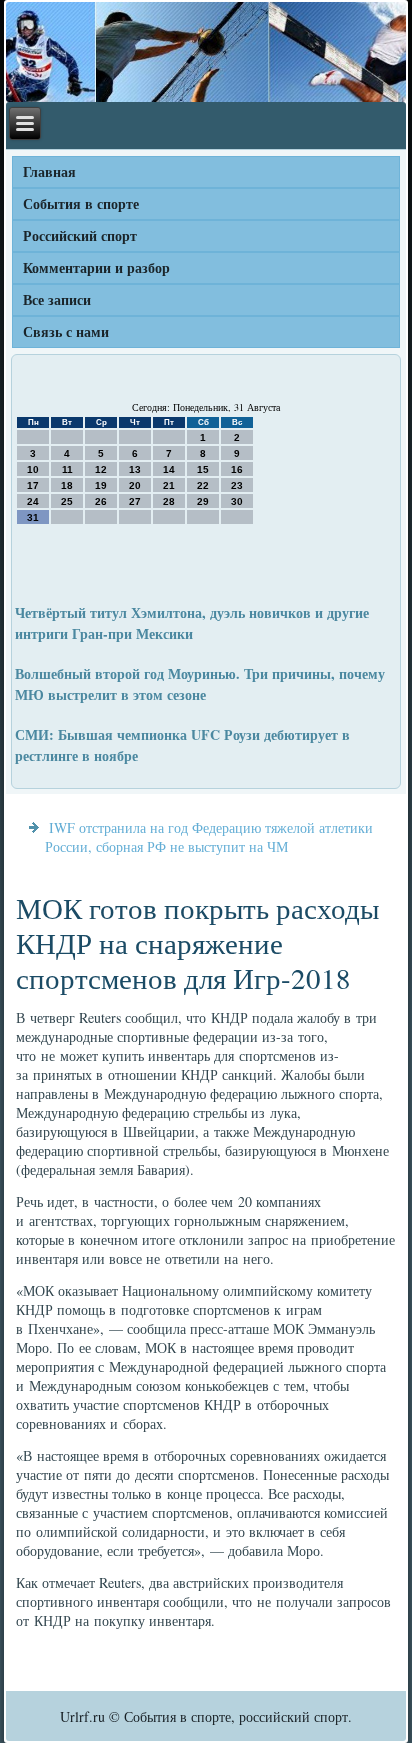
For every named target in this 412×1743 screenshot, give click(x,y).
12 (101, 469)
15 (203, 469)
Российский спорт (80, 235)
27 (135, 501)
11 (67, 469)
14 (169, 469)
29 (203, 501)
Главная (49, 171)
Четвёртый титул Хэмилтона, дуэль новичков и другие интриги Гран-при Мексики (192, 623)
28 (169, 501)
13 (135, 469)
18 (67, 485)
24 (33, 501)
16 (237, 469)
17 (33, 485)
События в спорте (81, 203)
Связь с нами (66, 331)
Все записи (57, 299)
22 (203, 485)
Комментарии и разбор (96, 267)
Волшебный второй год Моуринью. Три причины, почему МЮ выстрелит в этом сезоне (200, 684)
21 (169, 485)
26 (101, 501)
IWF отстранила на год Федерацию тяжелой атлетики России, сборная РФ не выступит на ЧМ (209, 837)
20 (135, 485)
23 (237, 485)
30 (237, 501)
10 (33, 469)
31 (33, 517)
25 (67, 501)
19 (101, 485)
